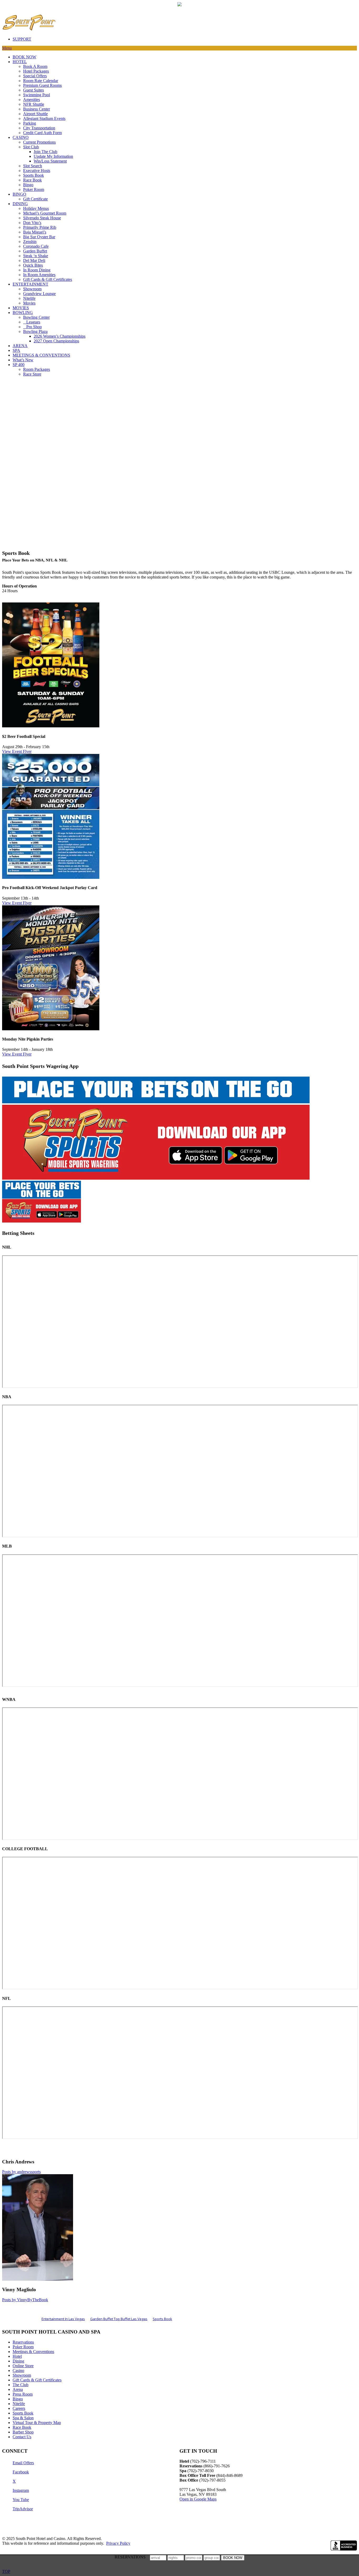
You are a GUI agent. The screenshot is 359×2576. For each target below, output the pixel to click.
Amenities (32, 100)
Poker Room (34, 189)
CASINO (21, 137)
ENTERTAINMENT (30, 284)
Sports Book (34, 175)
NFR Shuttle (34, 104)
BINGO (19, 194)
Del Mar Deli (34, 260)
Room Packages (37, 369)
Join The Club (45, 152)
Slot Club (31, 147)
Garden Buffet (35, 251)
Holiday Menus (36, 208)
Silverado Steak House (42, 218)
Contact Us (22, 2437)
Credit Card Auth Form (42, 133)
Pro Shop (32, 327)
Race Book (32, 180)
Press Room (23, 2394)
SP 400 (19, 365)
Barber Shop (23, 2432)
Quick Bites (33, 265)
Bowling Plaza (35, 331)
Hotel (17, 2356)
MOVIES (21, 308)
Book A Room (35, 66)
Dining (18, 2361)
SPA (16, 350)
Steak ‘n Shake (36, 256)
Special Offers (35, 76)
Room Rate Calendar (41, 81)
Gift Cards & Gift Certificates (48, 279)
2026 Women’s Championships (60, 336)
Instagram (21, 2490)
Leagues (32, 322)
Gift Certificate (35, 199)
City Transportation (39, 128)
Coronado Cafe (36, 246)
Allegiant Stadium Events (44, 118)
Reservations (23, 2342)
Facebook (21, 2472)
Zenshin (30, 242)
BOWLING (23, 313)
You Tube (21, 2500)
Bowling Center (36, 317)
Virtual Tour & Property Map (37, 2423)
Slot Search (33, 166)
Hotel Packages (36, 71)
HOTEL (20, 62)
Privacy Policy (118, 2543)
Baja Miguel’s (35, 232)
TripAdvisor (23, 2509)
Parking (30, 123)
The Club (20, 2385)
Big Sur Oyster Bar (39, 237)
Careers (19, 2408)
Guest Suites (34, 90)
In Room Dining (37, 270)
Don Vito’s (32, 223)
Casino (18, 2370)
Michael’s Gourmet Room (45, 213)
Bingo (28, 185)
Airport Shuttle (35, 114)
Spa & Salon (23, 2418)
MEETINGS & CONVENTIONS (41, 355)
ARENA (20, 346)
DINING (20, 204)
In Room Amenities (39, 275)
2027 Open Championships (56, 341)
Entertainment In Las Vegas (63, 2319)
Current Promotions (39, 142)
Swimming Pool (37, 95)
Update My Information (53, 156)
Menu (7, 48)
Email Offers (23, 2463)
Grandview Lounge (39, 294)
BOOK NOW (24, 57)
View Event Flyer (17, 751)
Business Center (37, 109)
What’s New (23, 360)
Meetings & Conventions (33, 2352)
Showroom (32, 289)
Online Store (23, 2366)
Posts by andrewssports (21, 2172)
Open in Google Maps (198, 2499)
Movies (29, 303)
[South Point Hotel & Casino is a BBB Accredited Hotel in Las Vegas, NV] (344, 2545)
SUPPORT (22, 39)
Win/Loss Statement (50, 161)
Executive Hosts (37, 171)
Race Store (32, 374)
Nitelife (29, 298)
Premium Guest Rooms (42, 85)
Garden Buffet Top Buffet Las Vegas (119, 2319)
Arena (18, 2389)
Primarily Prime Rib (40, 227)
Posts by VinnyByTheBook (25, 2300)
